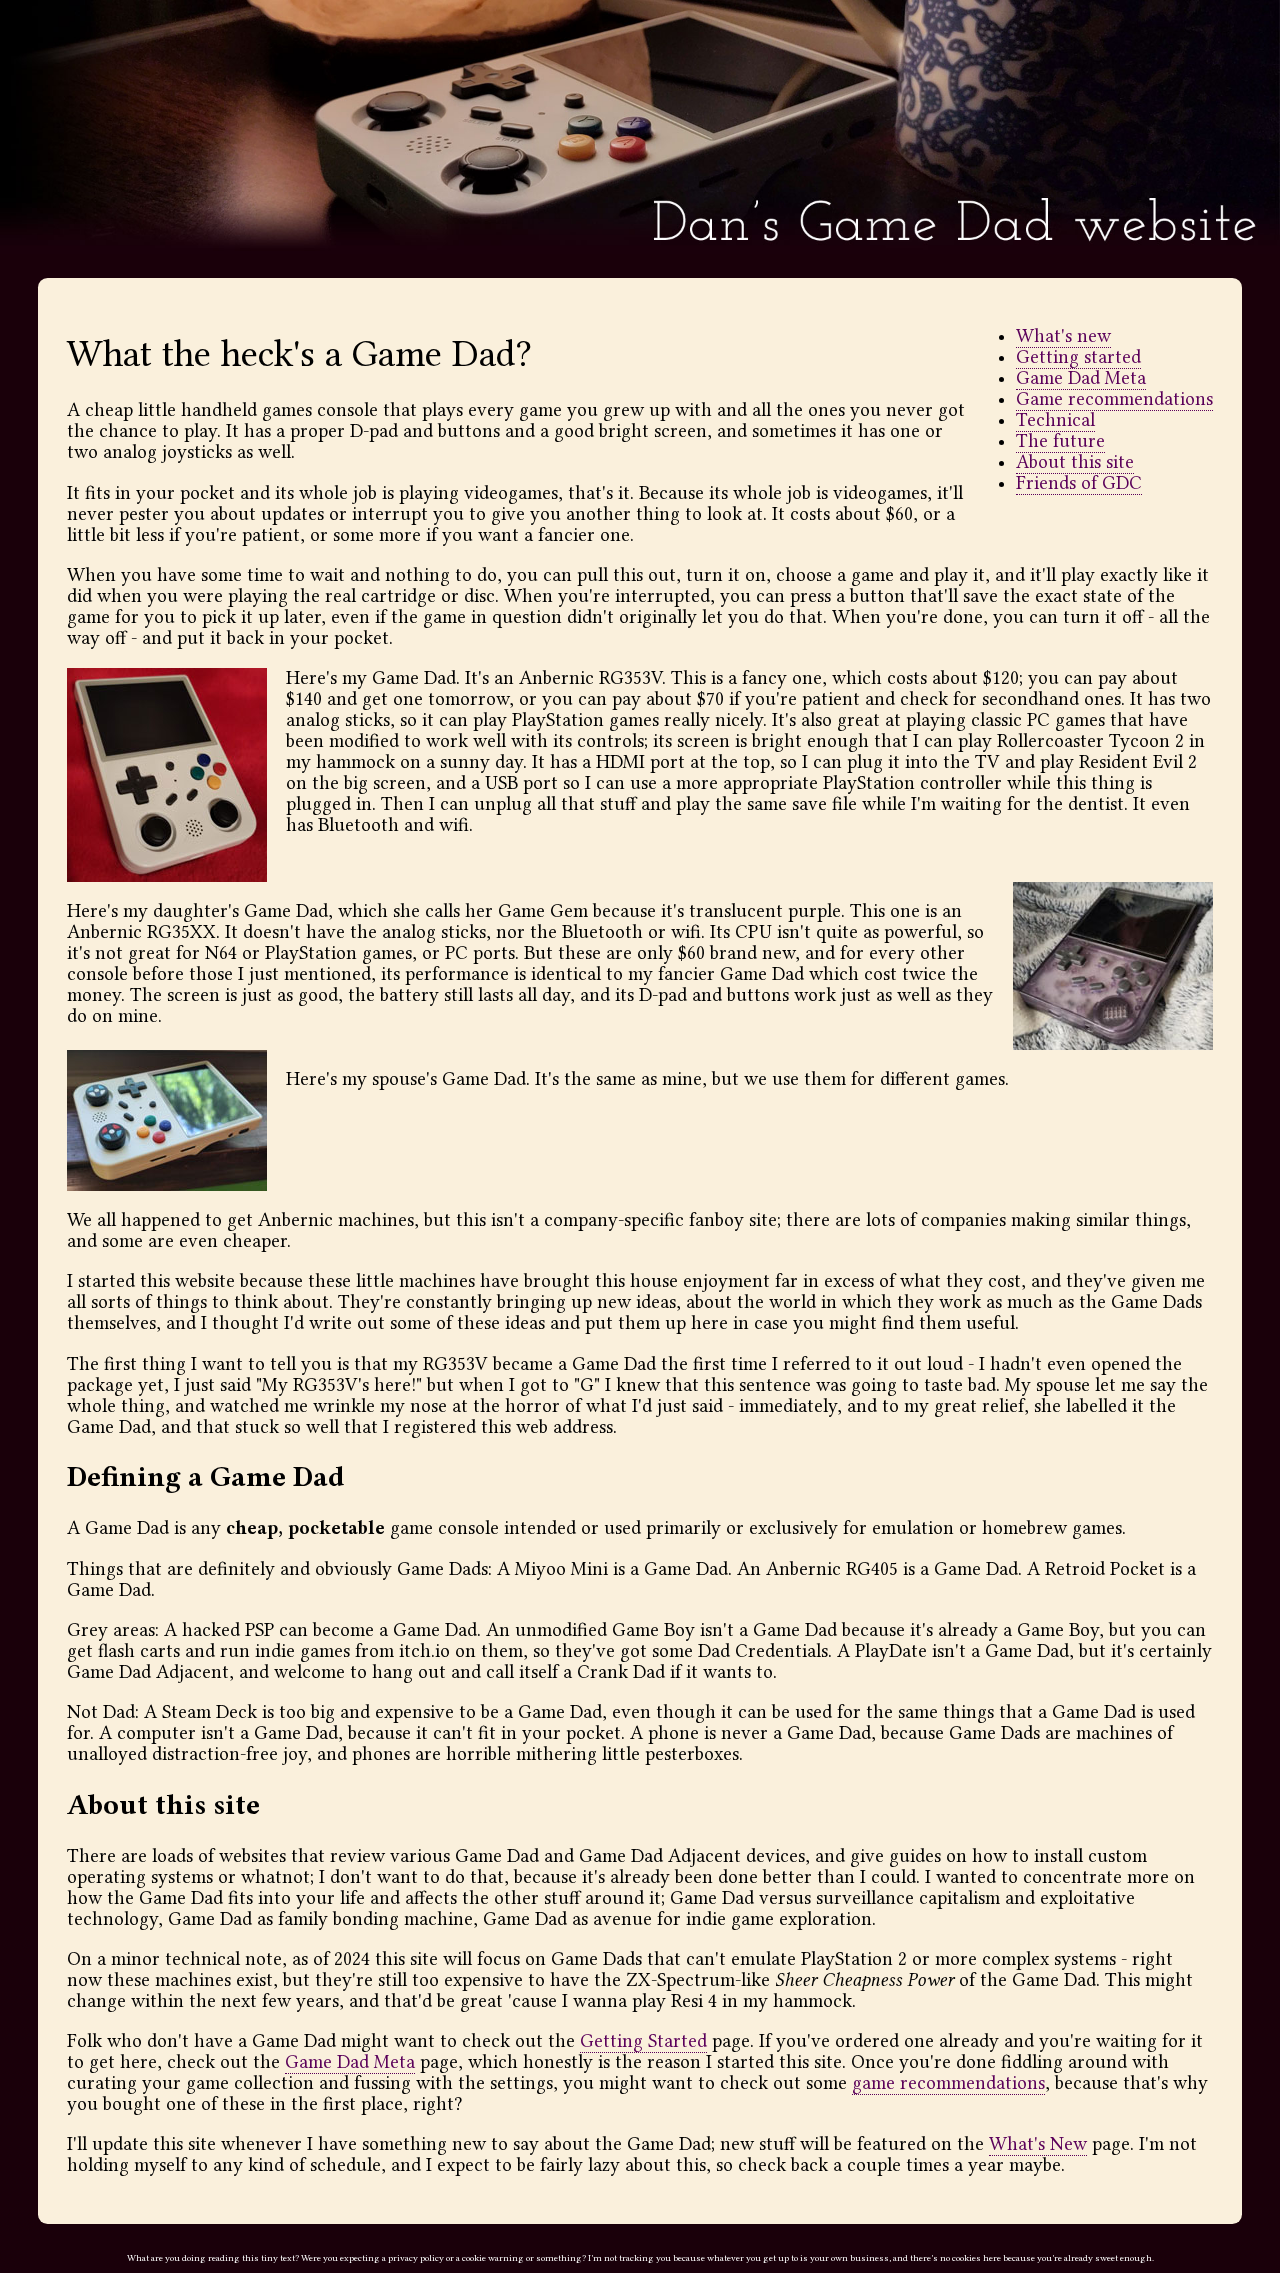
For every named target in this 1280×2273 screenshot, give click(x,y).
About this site (1075, 462)
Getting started (1078, 357)
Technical (1055, 420)
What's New (1038, 2144)
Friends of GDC (1079, 483)
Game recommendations (1114, 399)
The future (1060, 441)
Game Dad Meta (1081, 378)
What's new (1063, 336)
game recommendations (948, 2083)
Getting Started (643, 2041)
